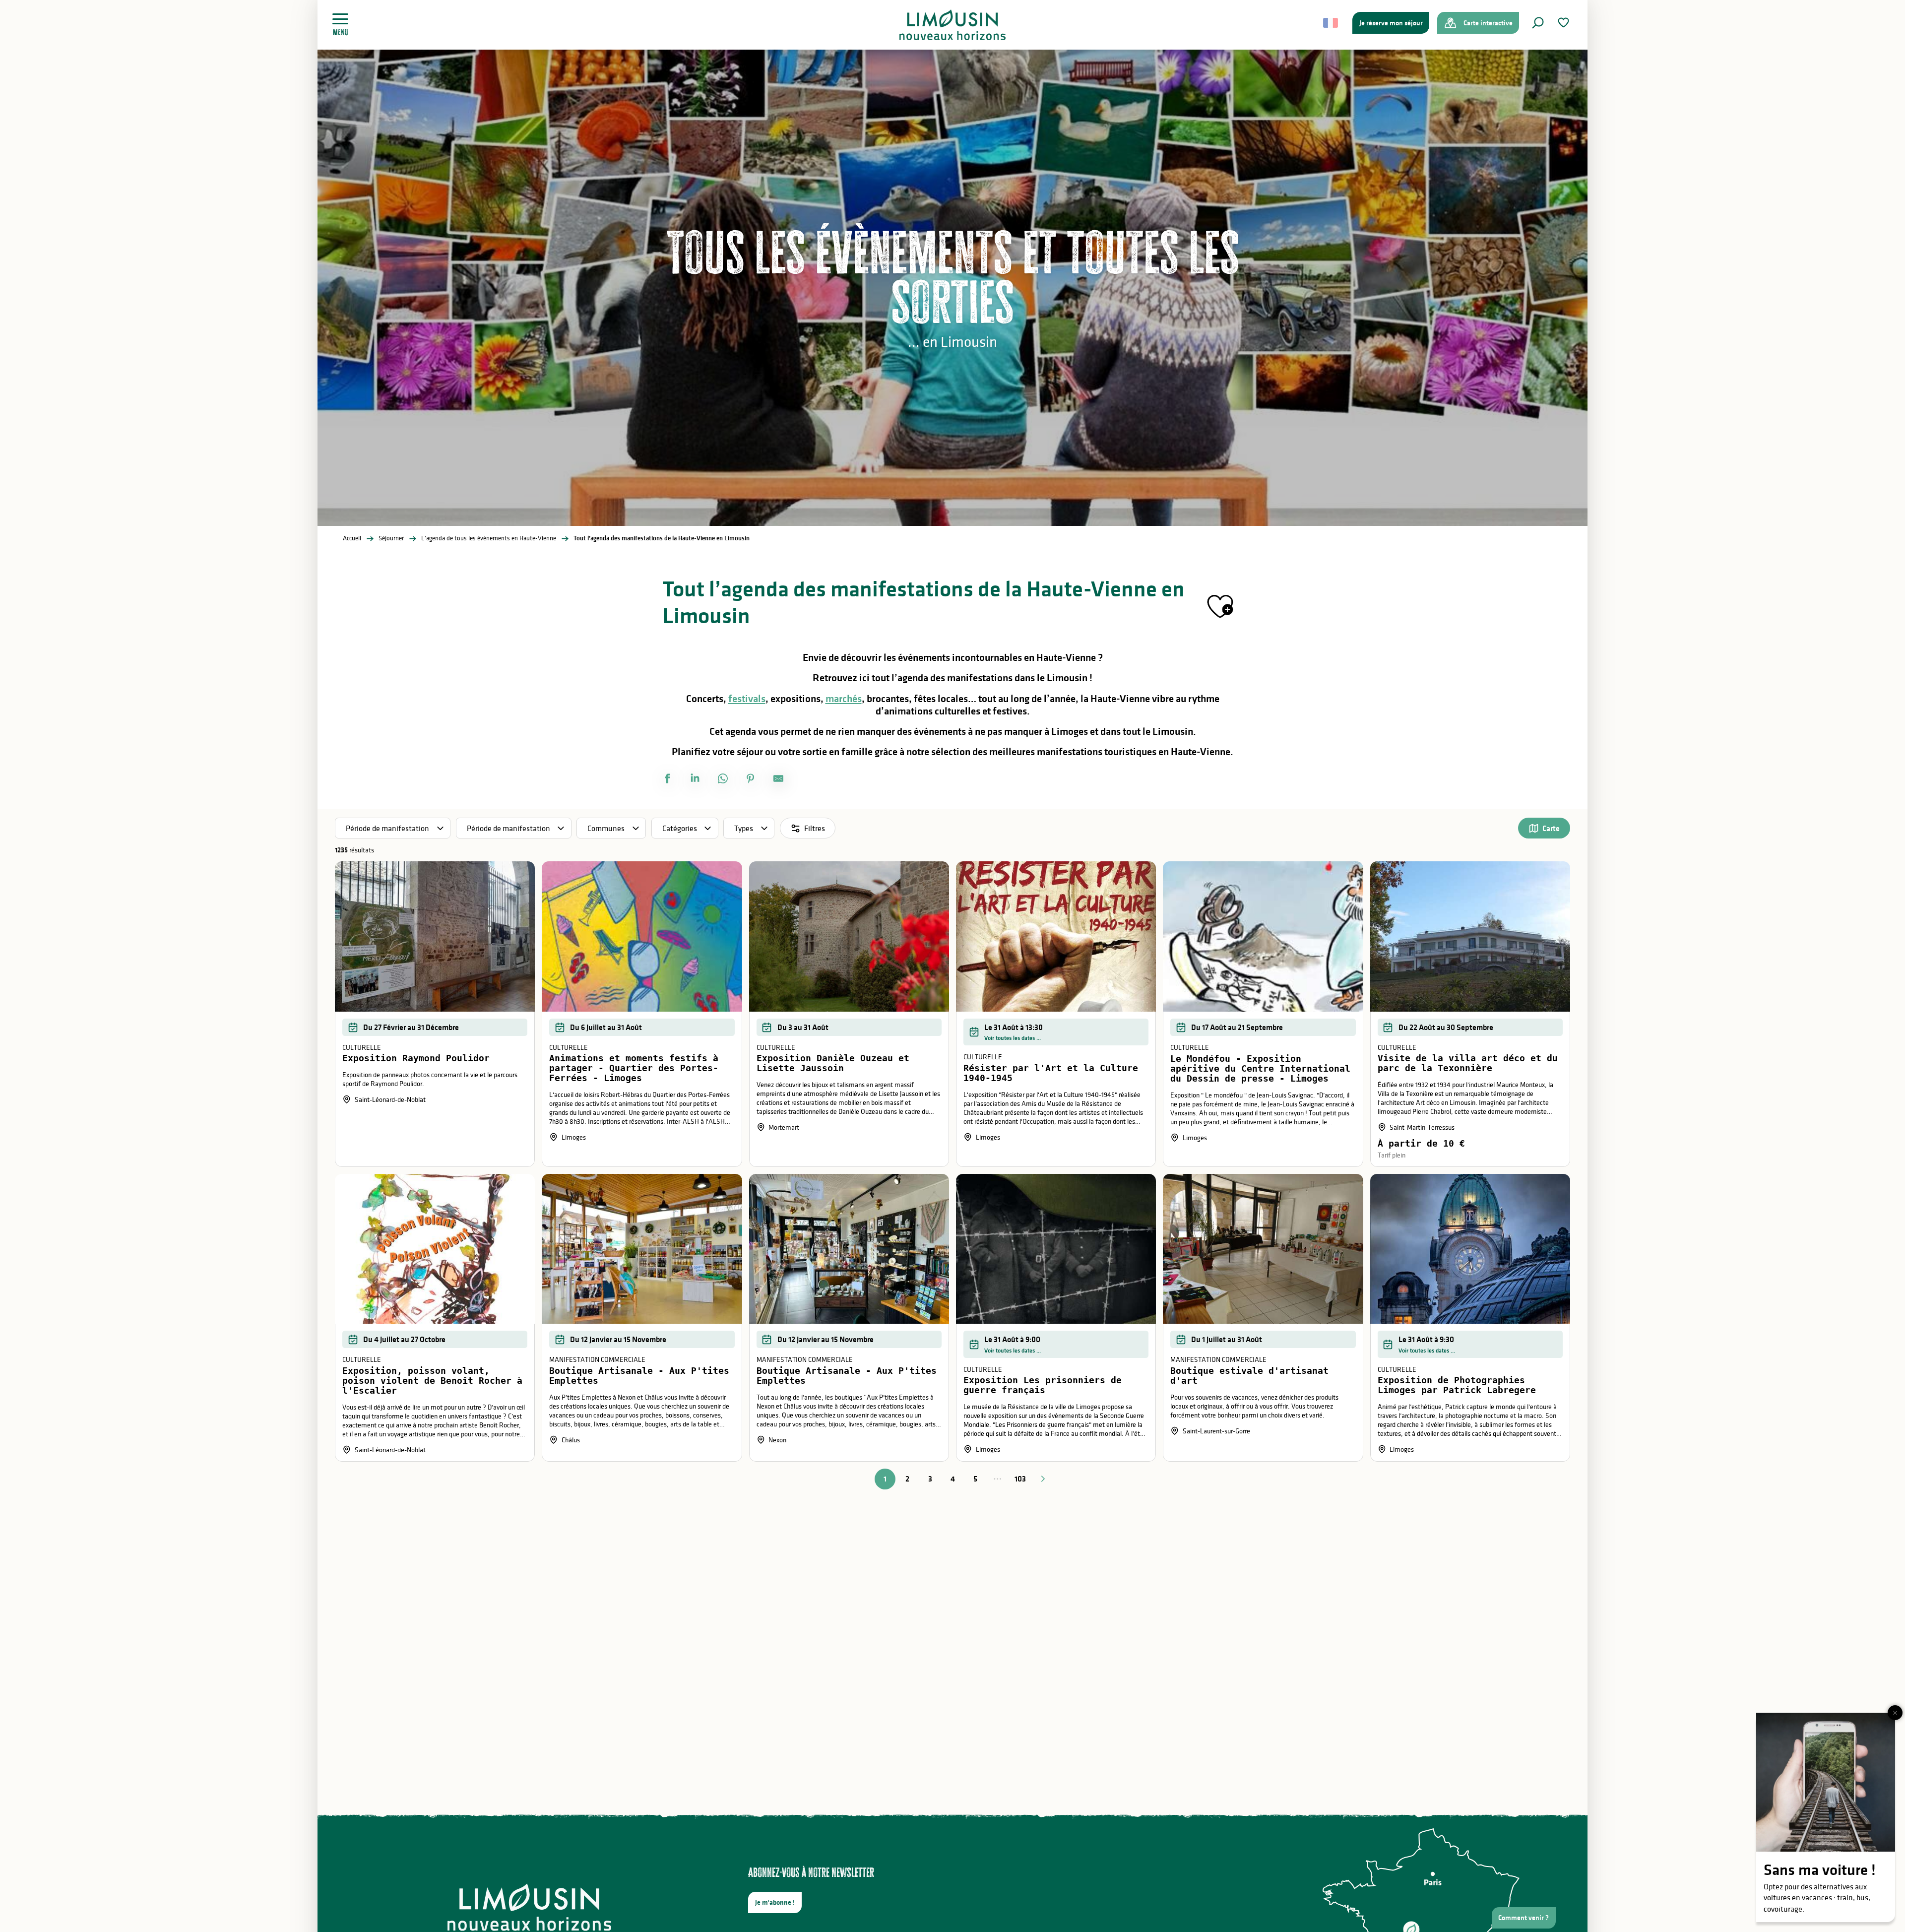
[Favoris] (1565, 23)
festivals (747, 699)
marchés (844, 699)
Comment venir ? (1524, 1918)
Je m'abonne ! (775, 1902)
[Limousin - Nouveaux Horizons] (953, 25)
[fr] (1331, 23)
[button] (1538, 23)
